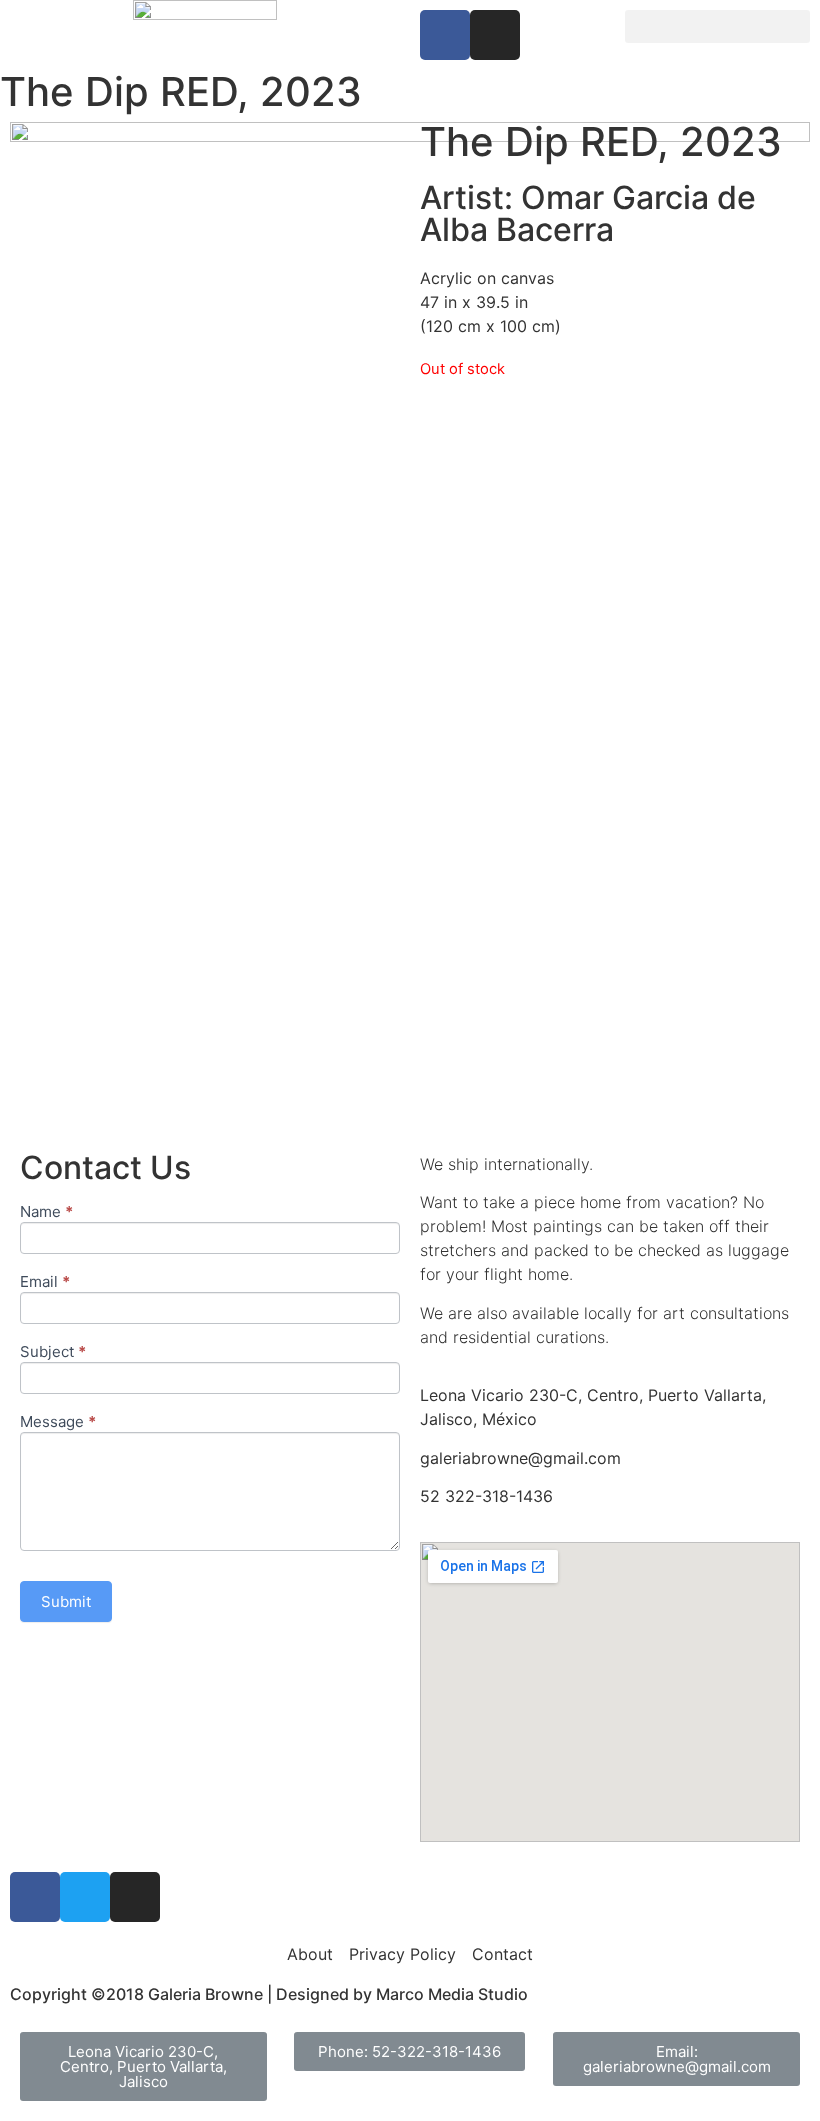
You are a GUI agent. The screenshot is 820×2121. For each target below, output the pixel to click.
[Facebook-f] (445, 35)
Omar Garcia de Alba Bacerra (588, 213)
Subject (53, 1352)
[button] (717, 26)
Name (46, 1212)
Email (45, 1282)
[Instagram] (495, 35)
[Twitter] (85, 1897)
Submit (66, 1601)
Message (58, 1422)
